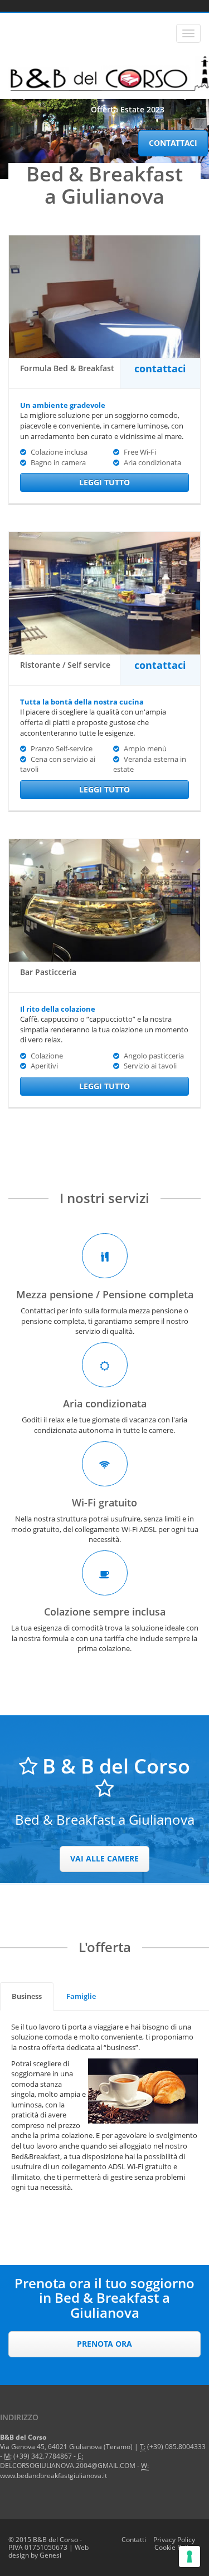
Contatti (134, 2540)
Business (27, 1996)
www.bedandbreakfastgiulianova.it (54, 2476)
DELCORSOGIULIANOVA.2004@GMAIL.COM (68, 2466)
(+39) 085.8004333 (176, 2447)
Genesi (50, 2555)
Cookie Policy (175, 2547)
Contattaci (173, 143)
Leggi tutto (104, 482)
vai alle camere (104, 1858)
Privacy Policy (174, 2540)
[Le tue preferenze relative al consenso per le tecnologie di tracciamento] (189, 2557)
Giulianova (86, 2447)
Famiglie (81, 1996)
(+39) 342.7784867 (43, 2456)
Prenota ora (104, 2344)
